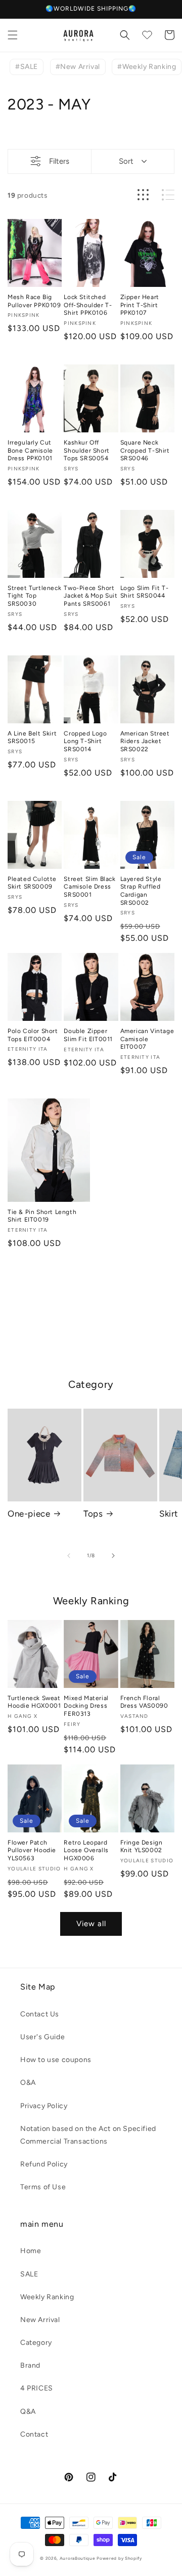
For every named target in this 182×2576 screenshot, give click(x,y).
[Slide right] (113, 1556)
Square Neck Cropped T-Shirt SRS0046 (145, 450)
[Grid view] (143, 195)
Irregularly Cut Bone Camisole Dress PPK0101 (30, 450)
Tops (93, 1514)
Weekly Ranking (47, 2297)
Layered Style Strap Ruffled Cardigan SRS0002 (141, 891)
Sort (126, 161)
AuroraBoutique (78, 2558)
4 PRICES (37, 2388)
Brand (30, 2365)
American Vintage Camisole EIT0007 (147, 1039)
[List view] (168, 195)
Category (36, 2343)
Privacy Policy (44, 2106)
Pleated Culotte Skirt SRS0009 (32, 883)
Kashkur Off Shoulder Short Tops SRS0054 (86, 450)
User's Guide (42, 2037)
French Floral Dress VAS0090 (144, 1702)
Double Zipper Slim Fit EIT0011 (88, 1035)
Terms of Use (43, 2187)
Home (31, 2251)
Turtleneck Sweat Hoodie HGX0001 (34, 1702)
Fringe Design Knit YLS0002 (142, 1847)
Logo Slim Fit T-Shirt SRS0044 (145, 592)
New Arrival (40, 2320)
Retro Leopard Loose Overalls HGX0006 (86, 1850)
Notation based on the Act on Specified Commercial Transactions (88, 2135)
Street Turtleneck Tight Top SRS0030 (34, 596)
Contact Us (40, 2014)
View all (91, 1924)
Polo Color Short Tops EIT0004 (33, 1035)
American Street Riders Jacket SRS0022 (145, 741)
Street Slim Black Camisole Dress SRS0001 (89, 887)
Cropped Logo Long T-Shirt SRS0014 (85, 741)
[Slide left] (69, 1556)
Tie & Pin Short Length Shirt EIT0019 (42, 1216)
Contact (34, 2434)
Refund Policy (44, 2164)
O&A (28, 2083)
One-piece (29, 1514)
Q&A (28, 2412)
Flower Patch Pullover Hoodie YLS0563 (32, 1850)
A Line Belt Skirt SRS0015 (32, 738)
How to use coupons (56, 2060)
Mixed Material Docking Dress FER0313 (86, 1706)
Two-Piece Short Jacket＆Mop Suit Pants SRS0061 (90, 596)
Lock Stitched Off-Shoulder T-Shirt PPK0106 (88, 305)
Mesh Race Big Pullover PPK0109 (34, 301)
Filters (59, 161)
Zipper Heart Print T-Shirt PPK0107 (140, 305)
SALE (29, 2274)
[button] (13, 35)
